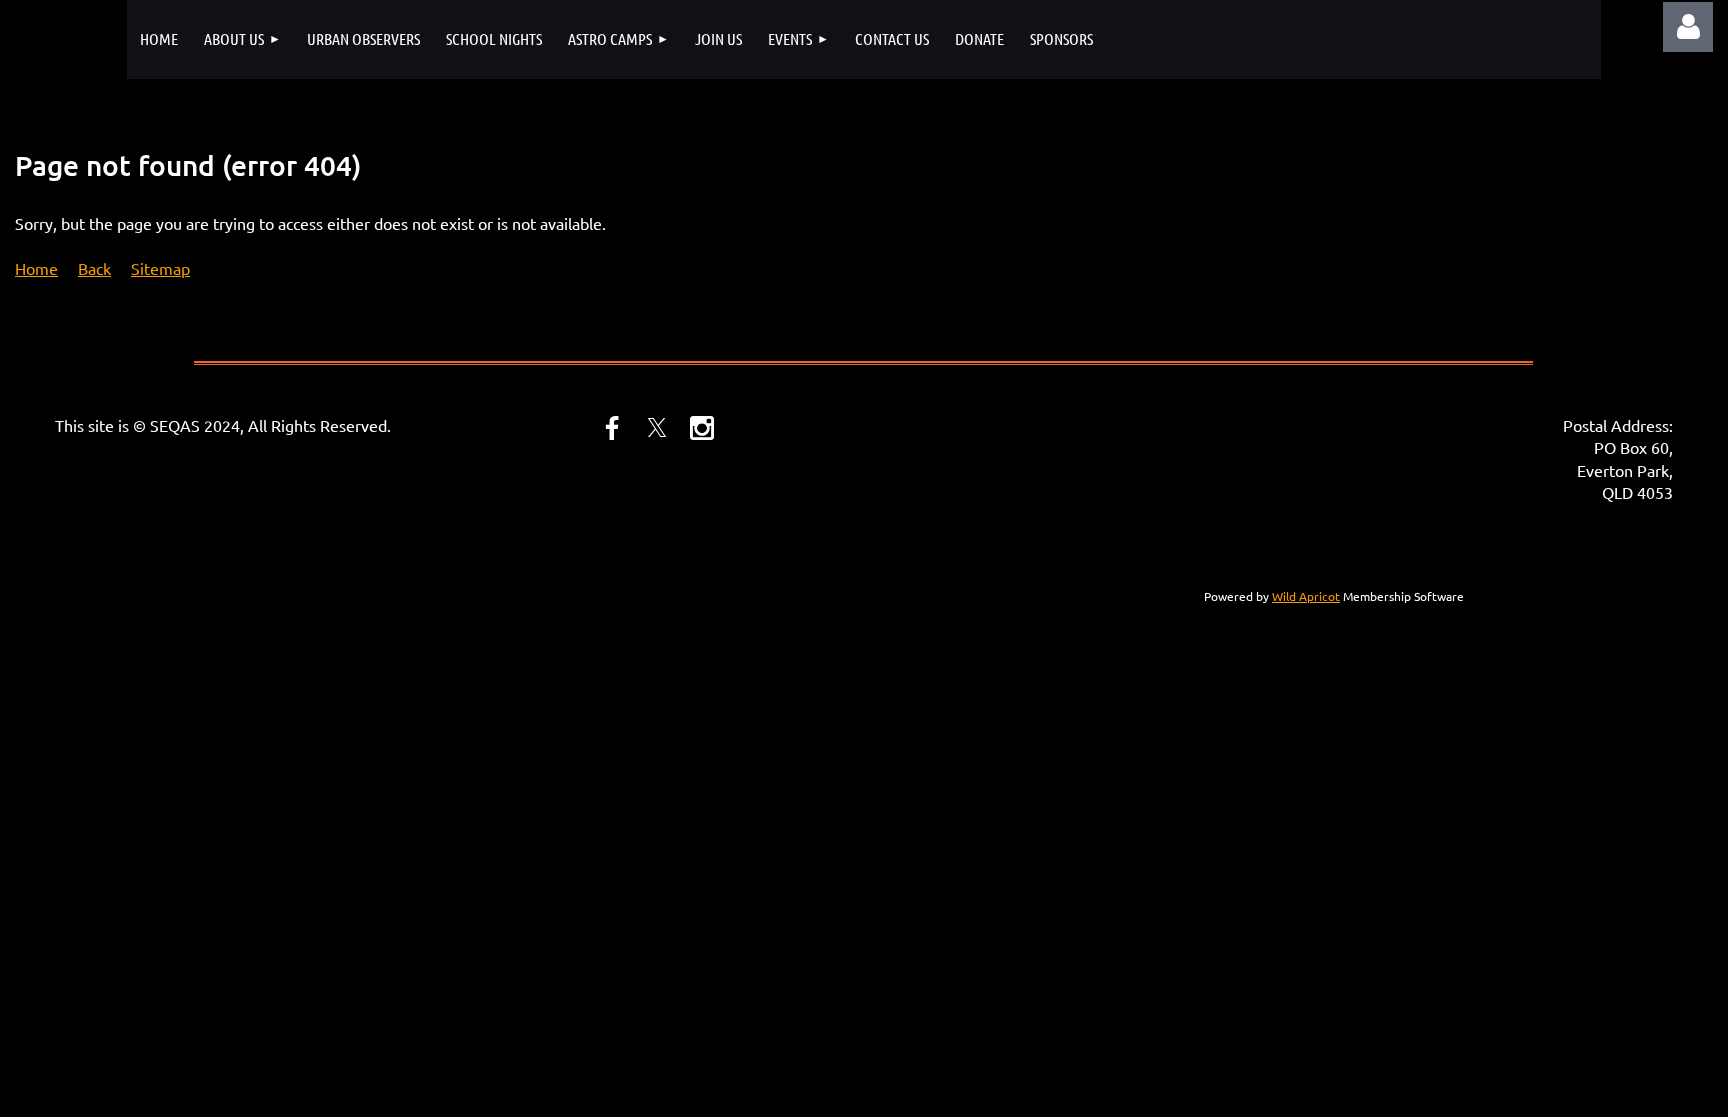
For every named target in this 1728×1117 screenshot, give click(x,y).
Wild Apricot (1306, 596)
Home (36, 268)
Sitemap (160, 268)
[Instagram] (702, 428)
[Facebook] (612, 428)
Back (94, 268)
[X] (657, 428)
